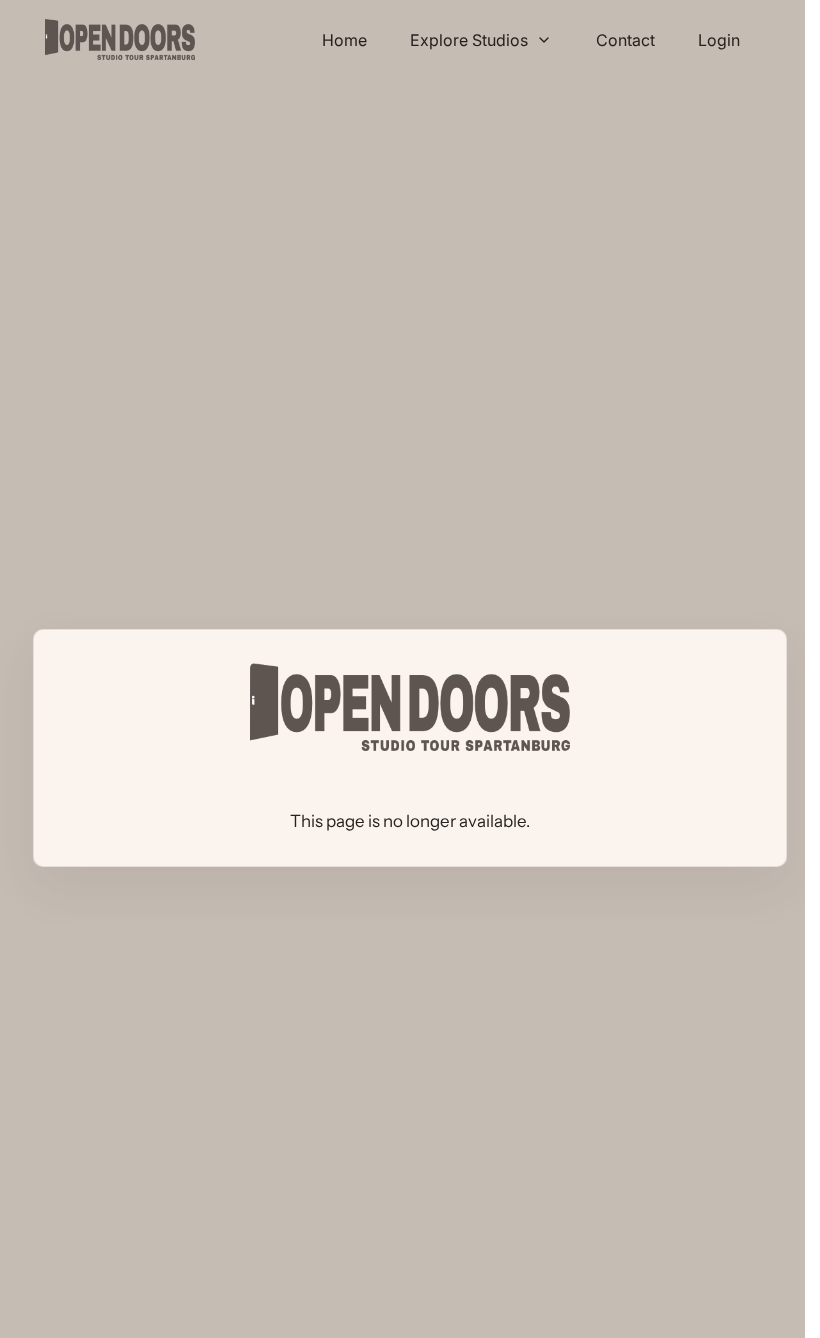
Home (344, 40)
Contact (625, 40)
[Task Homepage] (120, 39)
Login (719, 40)
